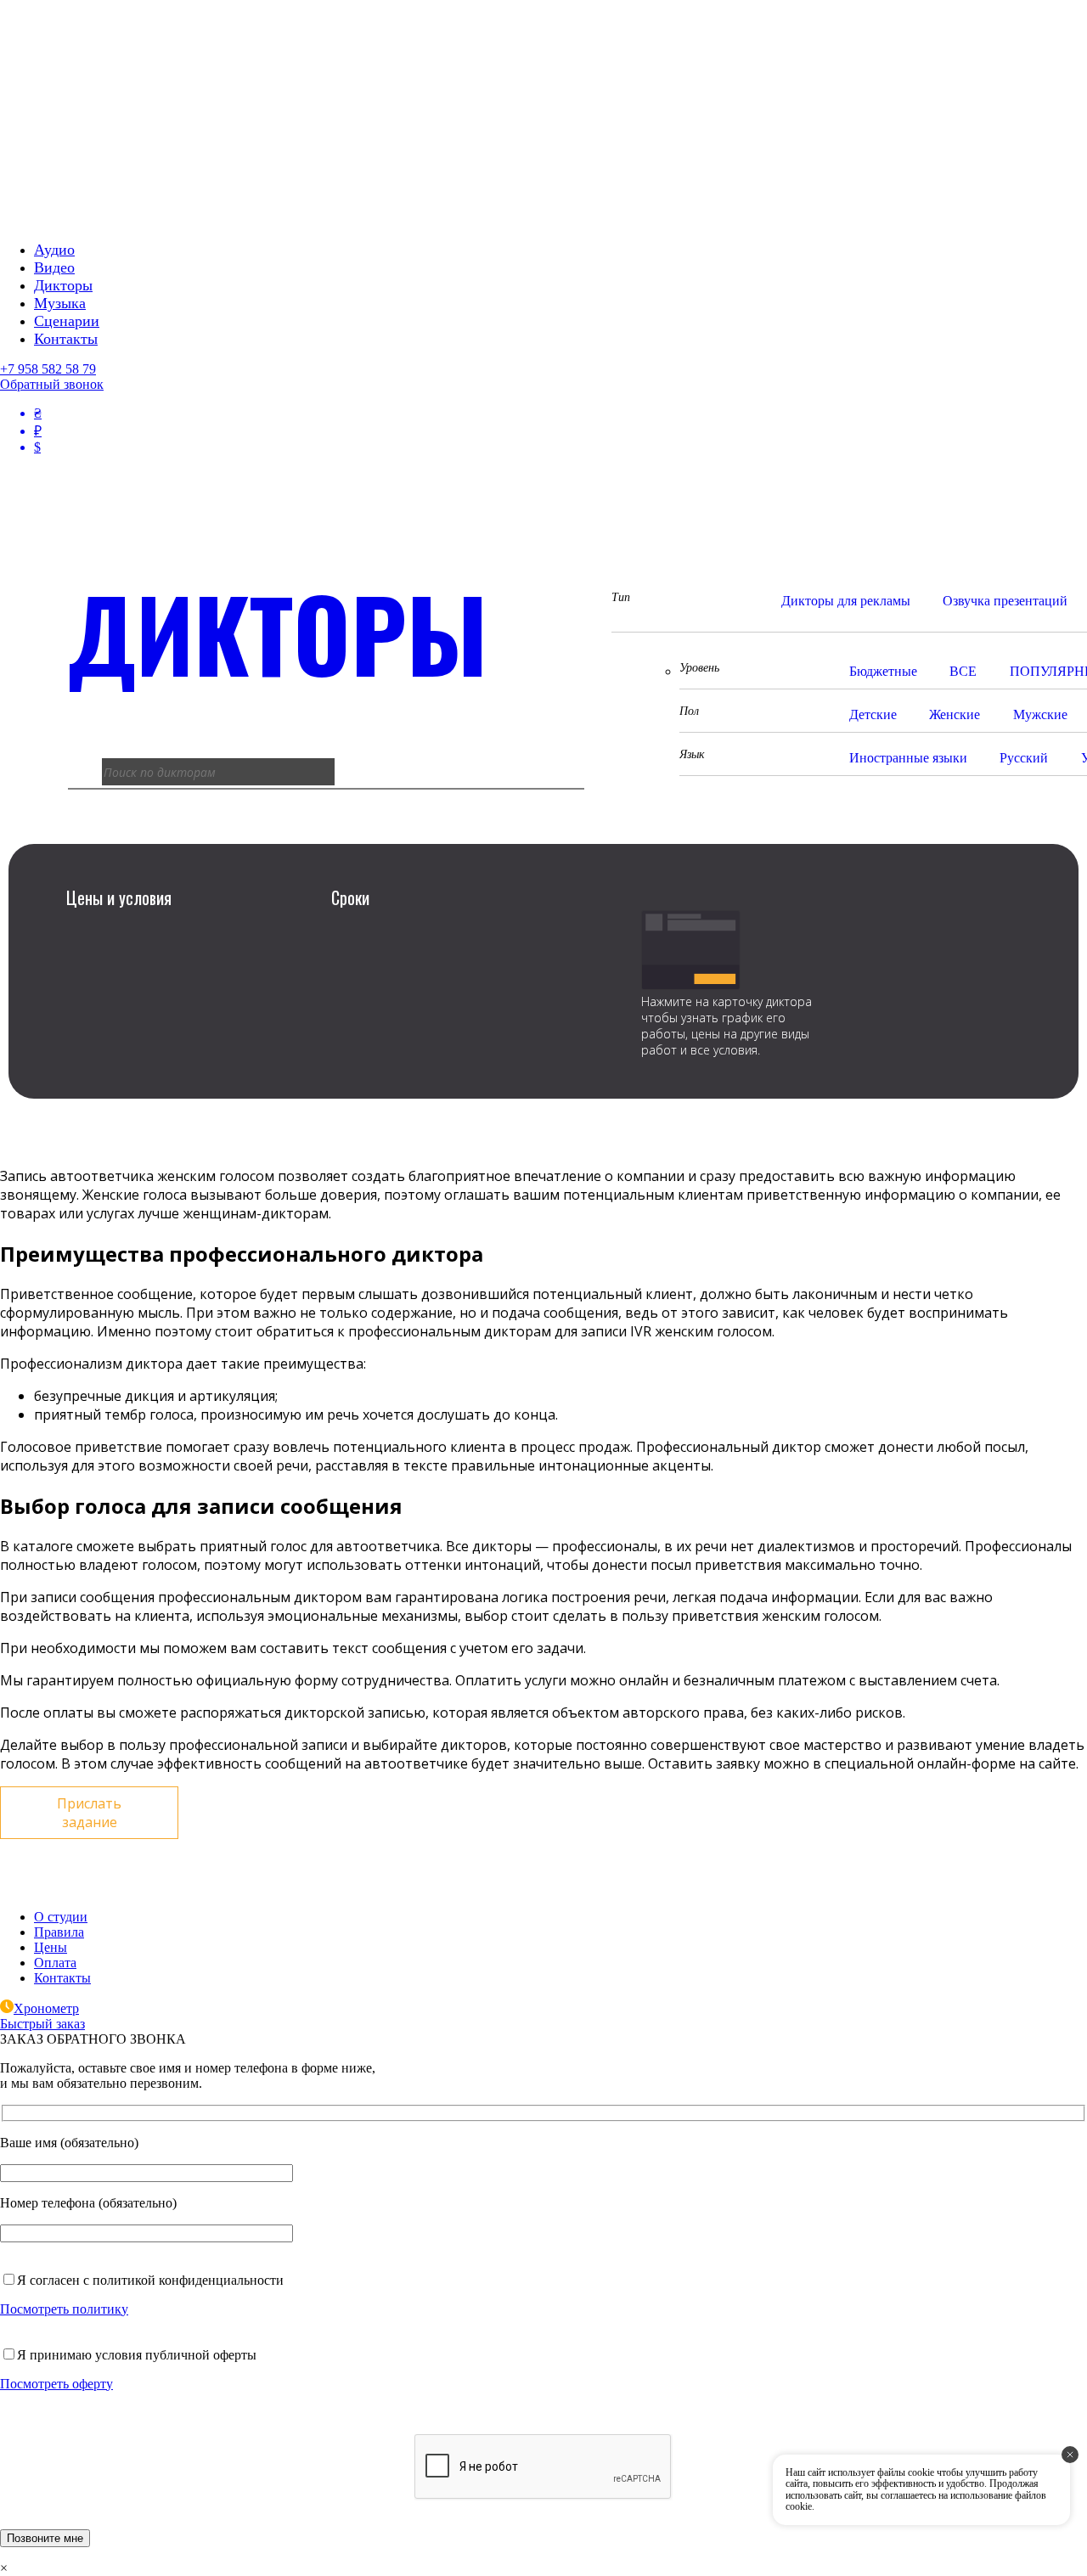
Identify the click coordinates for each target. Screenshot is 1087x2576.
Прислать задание (89, 1813)
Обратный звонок (52, 384)
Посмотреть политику (64, 2309)
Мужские (1040, 714)
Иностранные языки (908, 758)
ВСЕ (963, 671)
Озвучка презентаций (1005, 601)
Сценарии (67, 321)
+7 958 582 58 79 (48, 369)
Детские (873, 714)
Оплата (55, 1963)
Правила (59, 1932)
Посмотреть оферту (56, 2384)
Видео (54, 267)
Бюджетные (883, 671)
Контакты (66, 339)
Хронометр (46, 2008)
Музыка (60, 303)
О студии (61, 1917)
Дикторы (63, 285)
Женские (955, 714)
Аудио (54, 250)
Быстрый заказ (42, 2024)
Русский (1024, 758)
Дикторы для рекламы (846, 601)
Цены (51, 1947)
